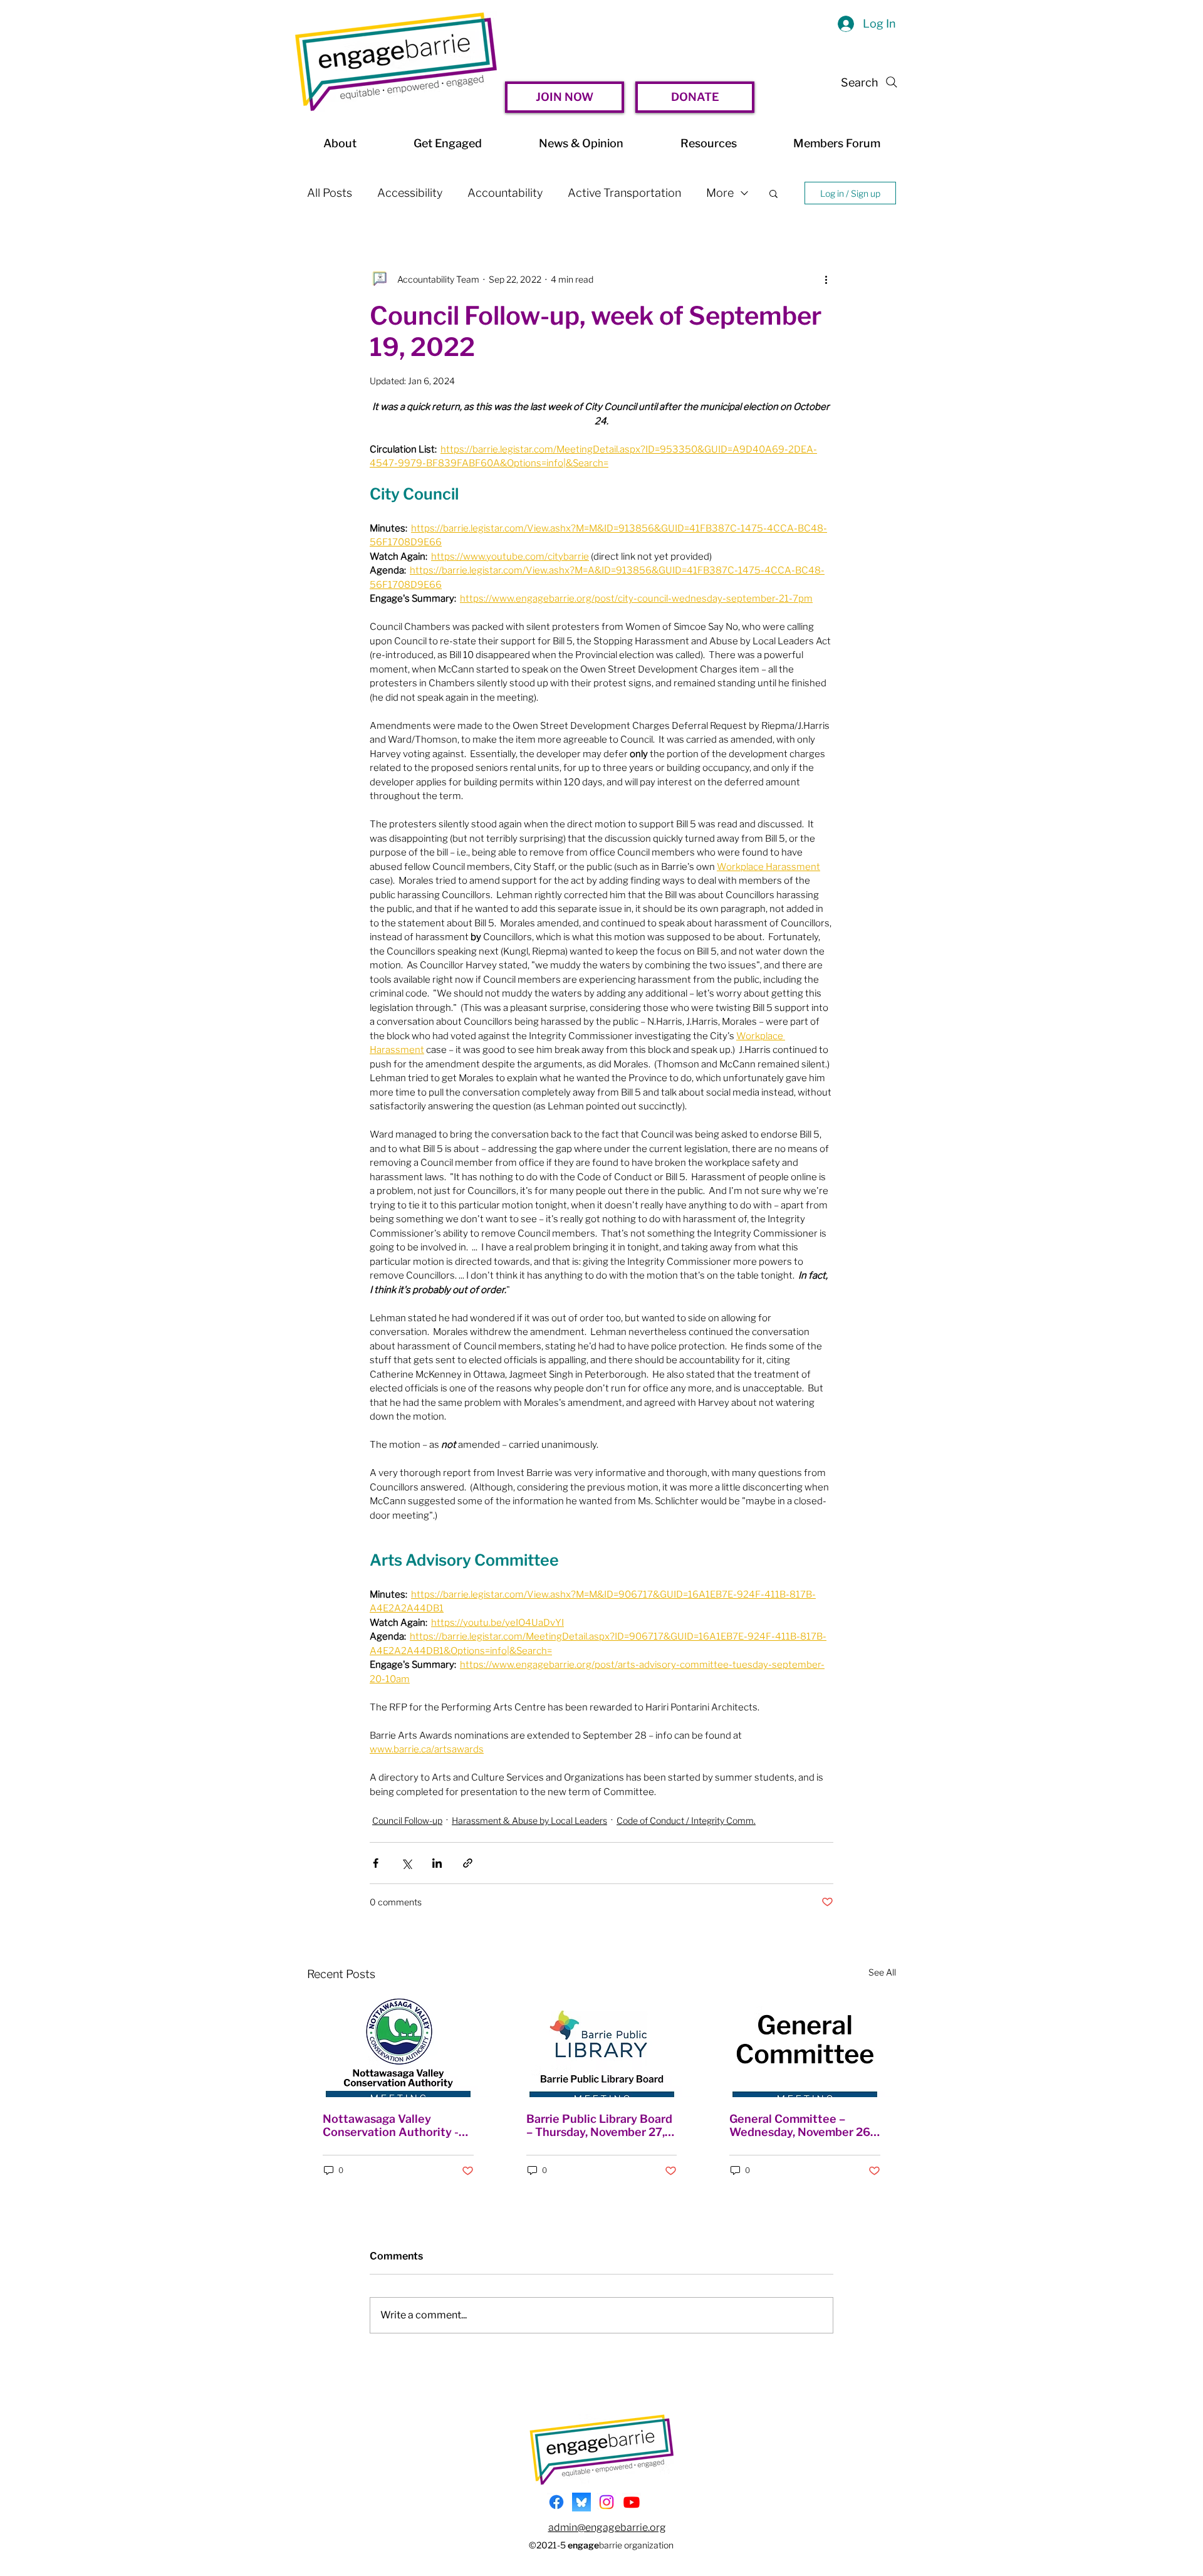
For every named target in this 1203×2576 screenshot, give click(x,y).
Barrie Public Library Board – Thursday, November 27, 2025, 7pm (599, 2125)
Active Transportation (624, 193)
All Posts (330, 193)
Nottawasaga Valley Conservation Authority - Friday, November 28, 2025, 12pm (396, 2125)
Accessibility (410, 193)
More (720, 193)
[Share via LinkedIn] (437, 1863)
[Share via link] (468, 1863)
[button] (773, 193)
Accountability (505, 193)
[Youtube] (632, 2502)
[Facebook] (556, 2502)
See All (882, 1972)
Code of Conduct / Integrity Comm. (686, 1820)
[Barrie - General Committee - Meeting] (805, 2046)
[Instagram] (607, 2502)
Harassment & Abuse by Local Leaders (529, 1820)
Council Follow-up (407, 1820)
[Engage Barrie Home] (396, 62)
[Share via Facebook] (376, 1863)
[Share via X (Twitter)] (406, 1863)
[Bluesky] (581, 2502)
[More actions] (826, 279)
